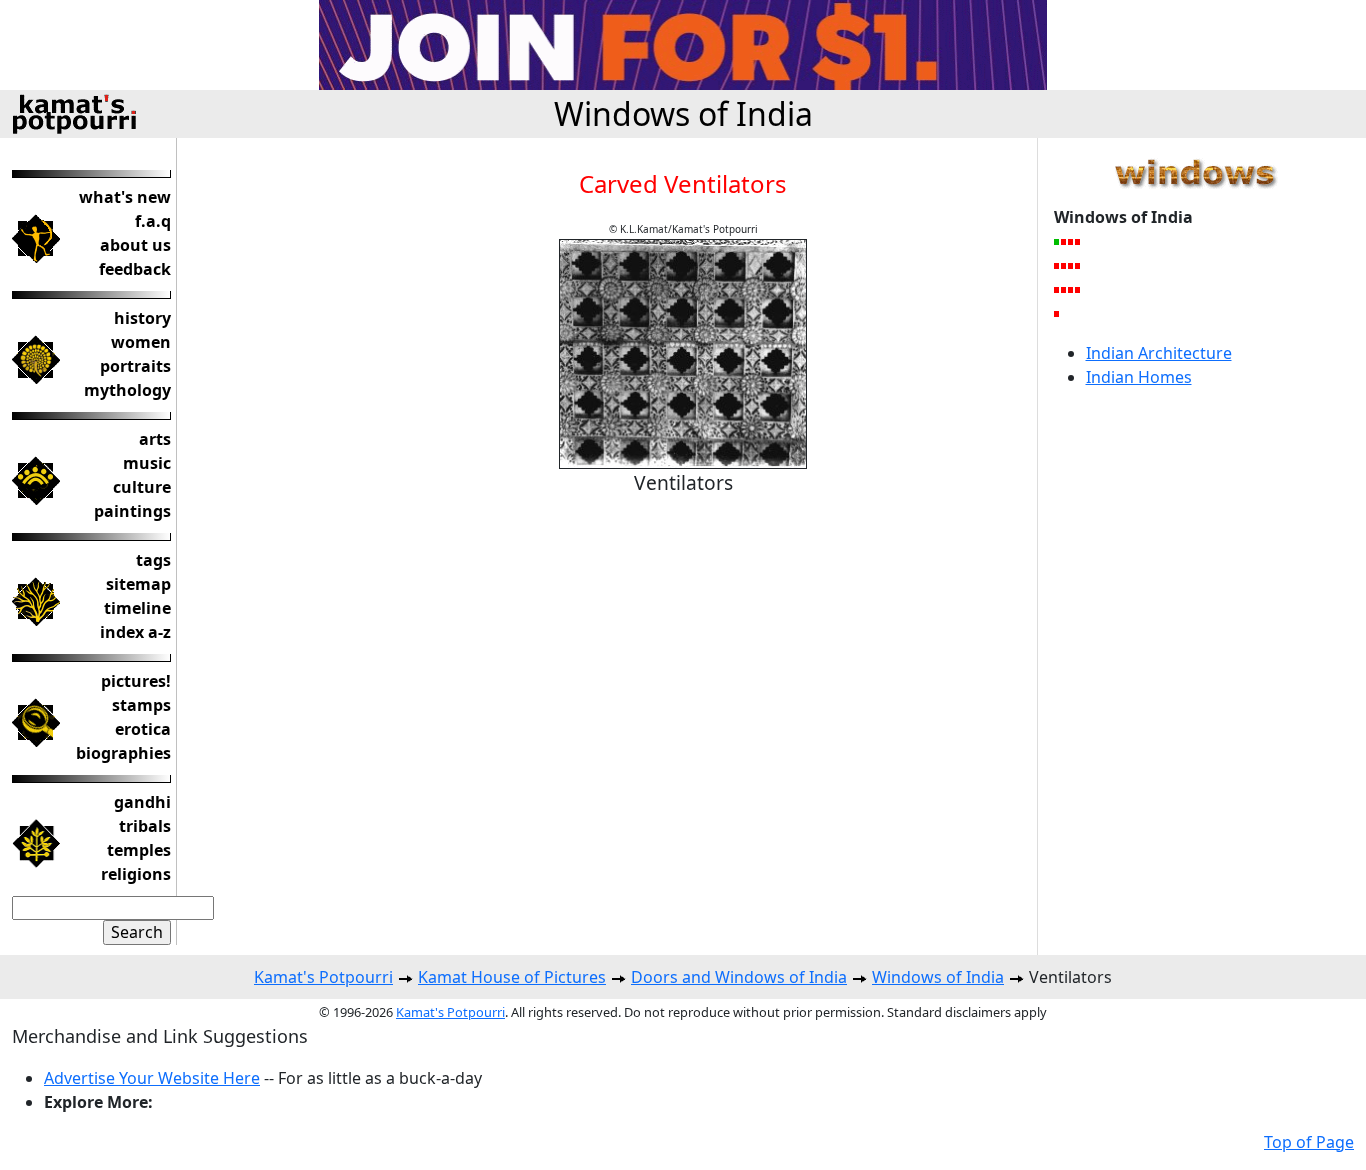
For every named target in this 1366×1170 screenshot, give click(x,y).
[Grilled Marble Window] (1064, 289)
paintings (132, 511)
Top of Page (1309, 1142)
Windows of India (683, 113)
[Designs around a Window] (1071, 265)
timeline (137, 608)
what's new (125, 197)
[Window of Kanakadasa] (1064, 241)
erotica (143, 729)
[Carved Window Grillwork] (1071, 241)
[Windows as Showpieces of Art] (1071, 289)
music (147, 463)
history (142, 318)
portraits (135, 366)
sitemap (138, 584)
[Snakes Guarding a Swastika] (1078, 241)
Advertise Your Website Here (152, 1078)
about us (135, 245)
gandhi (142, 802)
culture (142, 487)
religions (136, 874)
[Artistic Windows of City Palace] (1078, 289)
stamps (141, 705)
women (141, 342)
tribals (145, 826)
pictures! (136, 681)
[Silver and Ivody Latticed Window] (1057, 265)
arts (155, 439)
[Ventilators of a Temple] (1064, 265)
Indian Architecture (1159, 353)
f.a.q (153, 221)
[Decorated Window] (1057, 289)
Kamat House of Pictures (512, 977)
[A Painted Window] (1078, 265)
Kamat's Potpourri (323, 977)
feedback (135, 269)
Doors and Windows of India (739, 977)
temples (139, 850)
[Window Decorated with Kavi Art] (1057, 313)
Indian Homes (1139, 377)
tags (153, 560)
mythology (127, 390)
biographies (123, 753)
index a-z (135, 632)
